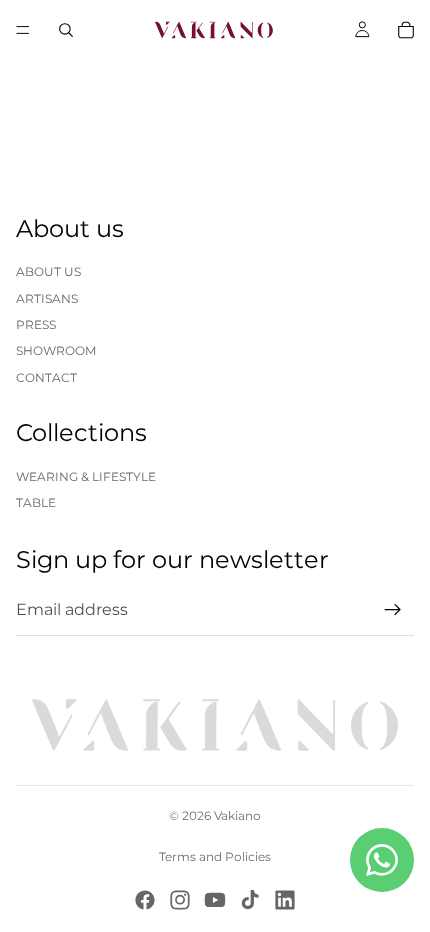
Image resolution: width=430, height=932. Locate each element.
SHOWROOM (56, 350)
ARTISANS (47, 298)
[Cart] (406, 30)
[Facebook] (145, 900)
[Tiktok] (250, 900)
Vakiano (237, 815)
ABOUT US (48, 271)
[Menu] (23, 30)
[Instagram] (180, 900)
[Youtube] (215, 900)
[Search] (66, 30)
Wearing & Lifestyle (86, 476)
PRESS (36, 324)
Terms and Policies (215, 856)
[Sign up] (393, 610)
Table (36, 502)
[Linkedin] (285, 900)
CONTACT (46, 377)
